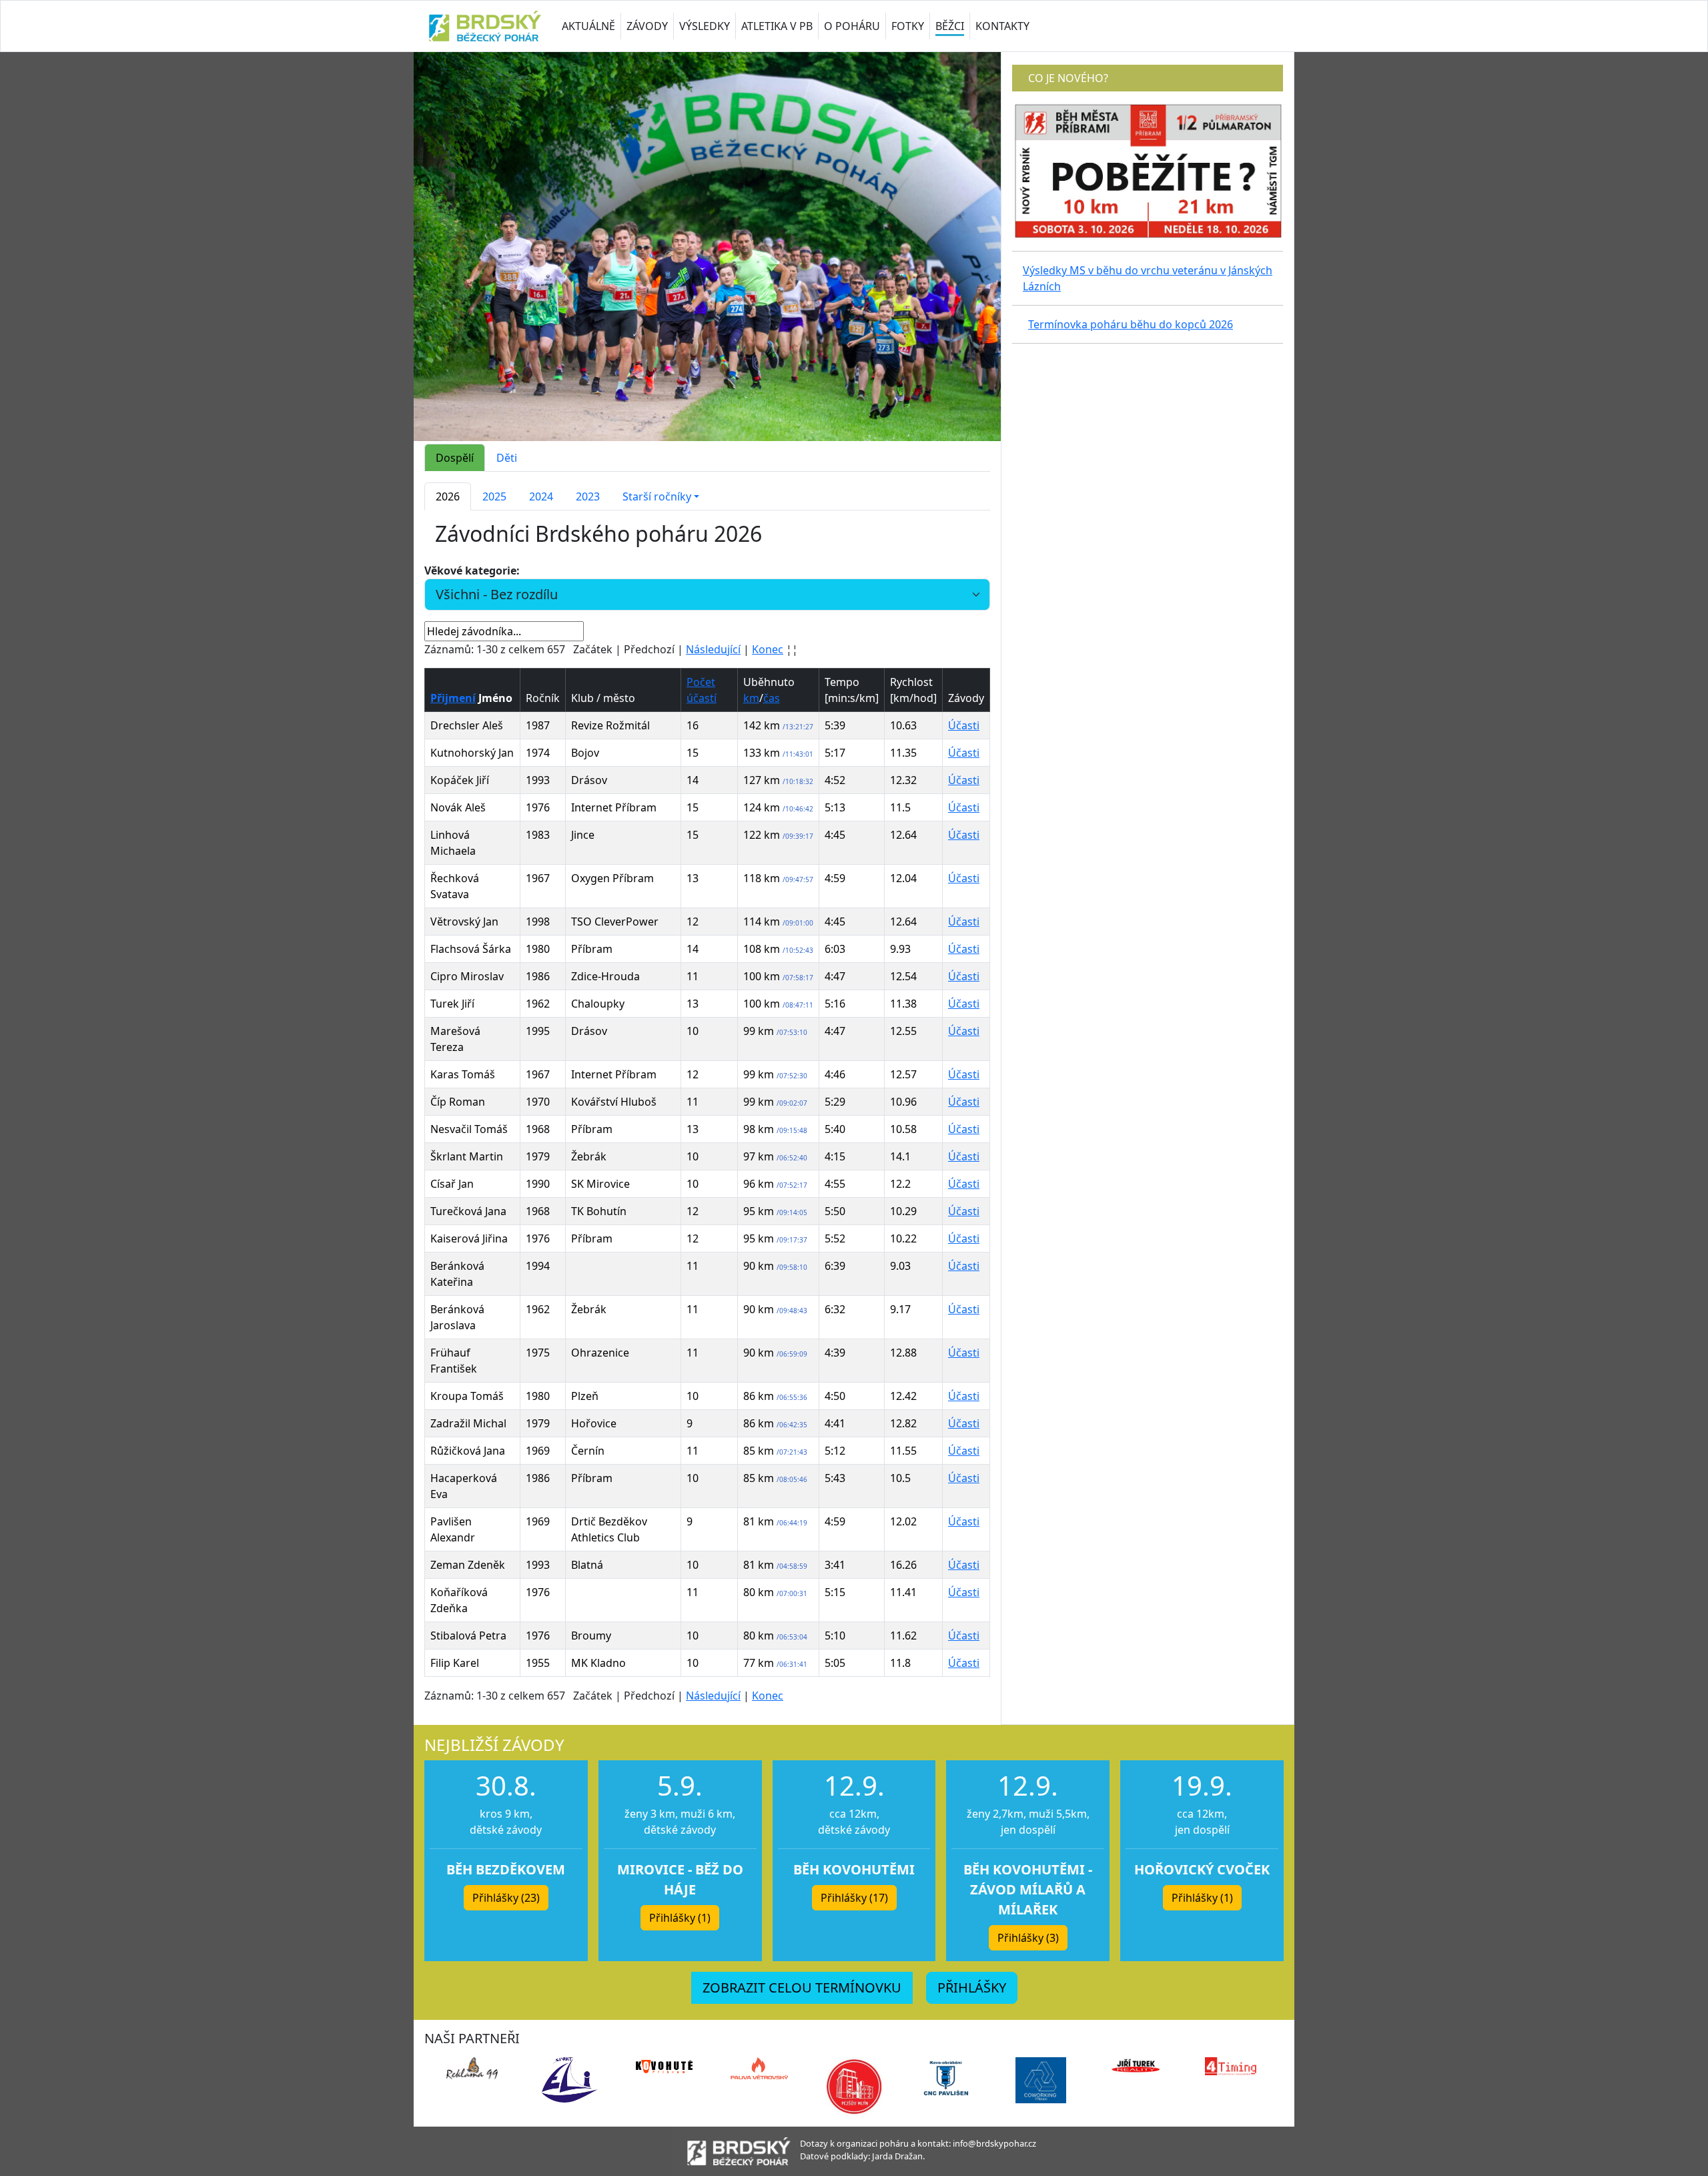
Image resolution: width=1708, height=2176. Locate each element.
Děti (507, 458)
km (751, 698)
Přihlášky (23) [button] (506, 1898)
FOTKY (908, 26)
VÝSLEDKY (705, 26)
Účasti (964, 725)
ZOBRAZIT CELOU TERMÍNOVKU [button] (802, 1987)
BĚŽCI (950, 26)
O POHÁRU (852, 26)
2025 (494, 496)
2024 (541, 496)
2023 (588, 496)
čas (772, 698)
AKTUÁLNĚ (588, 26)
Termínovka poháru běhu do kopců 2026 (1131, 324)
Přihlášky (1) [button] (680, 1918)
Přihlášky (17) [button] (854, 1898)
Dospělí (455, 458)
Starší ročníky (657, 496)
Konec (768, 649)
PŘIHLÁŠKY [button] (972, 1987)
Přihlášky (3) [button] (1028, 1938)
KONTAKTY (1002, 26)
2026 (448, 496)
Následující (713, 649)
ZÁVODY (647, 26)
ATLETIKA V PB (777, 26)
